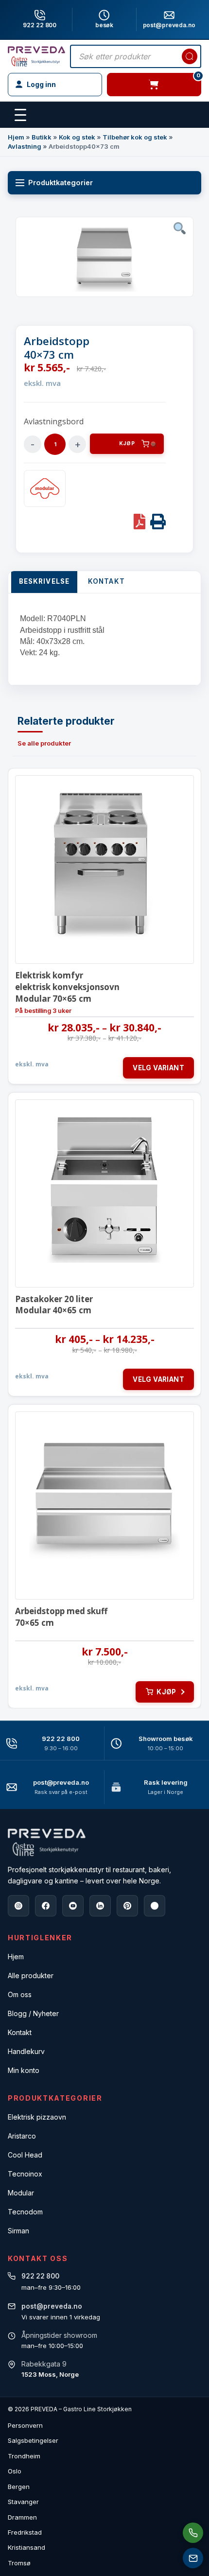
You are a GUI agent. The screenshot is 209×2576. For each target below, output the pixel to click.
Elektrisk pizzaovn (37, 2117)
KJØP (127, 444)
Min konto (24, 2070)
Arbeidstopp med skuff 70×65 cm (61, 1617)
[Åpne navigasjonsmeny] (20, 115)
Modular (21, 2193)
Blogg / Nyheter (33, 2013)
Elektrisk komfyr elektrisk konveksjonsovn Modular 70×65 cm (67, 987)
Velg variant (158, 1068)
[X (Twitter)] (155, 1906)
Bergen (19, 2487)
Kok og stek (77, 137)
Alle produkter (31, 1976)
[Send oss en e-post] (193, 2558)
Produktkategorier (61, 183)
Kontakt (20, 2032)
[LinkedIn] (100, 1906)
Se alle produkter (44, 743)
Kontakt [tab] (106, 581)
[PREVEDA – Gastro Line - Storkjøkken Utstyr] (47, 1842)
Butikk (42, 137)
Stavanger (23, 2502)
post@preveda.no (61, 1782)
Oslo (15, 2471)
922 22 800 (40, 25)
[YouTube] (73, 1906)
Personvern (25, 2425)
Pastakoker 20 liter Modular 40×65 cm (54, 1305)
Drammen (22, 2517)
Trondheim (24, 2456)
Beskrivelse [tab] (44, 581)
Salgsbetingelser (33, 2440)
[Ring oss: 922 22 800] (193, 2533)
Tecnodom (25, 2212)
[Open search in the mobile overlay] (136, 56)
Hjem (16, 137)
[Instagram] (18, 1906)
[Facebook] (46, 1906)
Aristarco (22, 2136)
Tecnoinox (25, 2174)
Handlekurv (26, 2051)
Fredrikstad (25, 2532)
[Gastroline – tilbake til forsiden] (36, 56)
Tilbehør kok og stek (135, 137)
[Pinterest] (127, 1906)
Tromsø (19, 2563)
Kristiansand (26, 2547)
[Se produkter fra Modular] (45, 488)
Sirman (18, 2231)
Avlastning (25, 146)
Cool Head (25, 2155)
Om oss (20, 1994)
